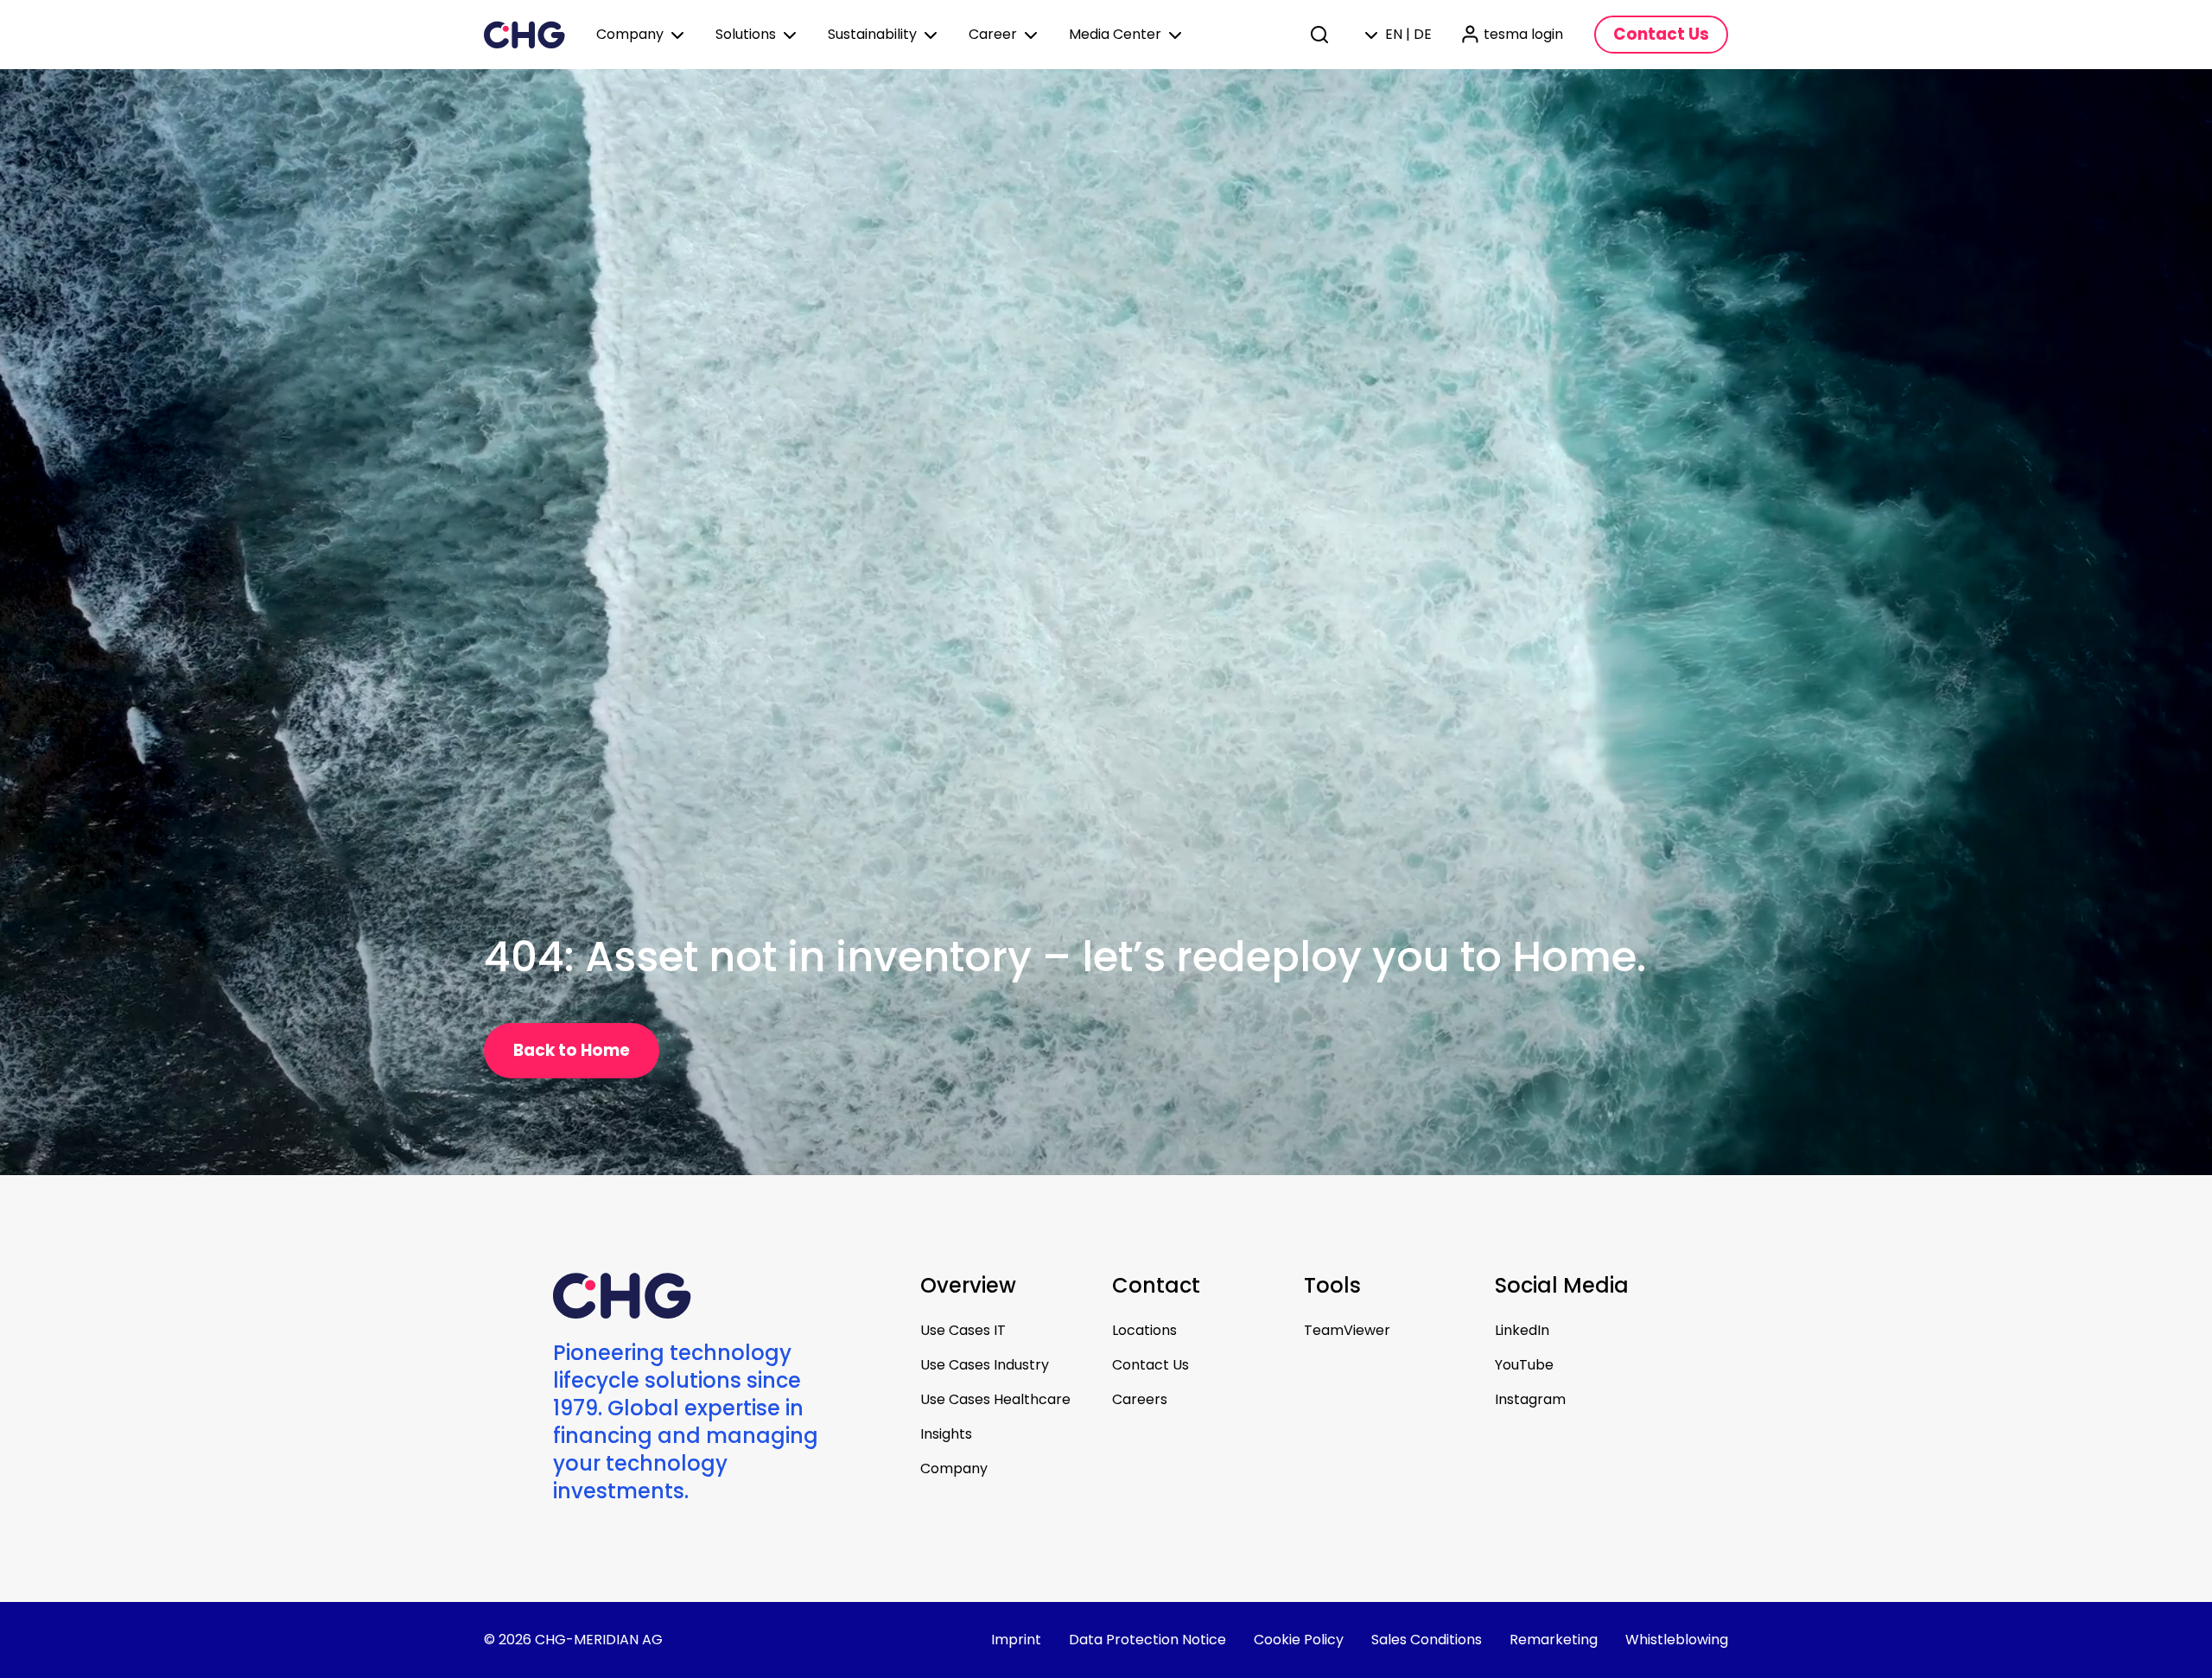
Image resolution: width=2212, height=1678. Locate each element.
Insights (946, 1434)
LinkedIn (1522, 1330)
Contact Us (1150, 1365)
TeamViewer (1347, 1330)
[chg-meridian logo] (524, 35)
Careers (1140, 1399)
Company (954, 1468)
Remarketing (1554, 1640)
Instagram (1530, 1399)
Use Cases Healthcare (995, 1399)
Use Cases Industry (985, 1365)
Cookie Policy (1299, 1640)
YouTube (1524, 1365)
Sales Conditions (1427, 1640)
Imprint (1016, 1640)
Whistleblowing (1677, 1640)
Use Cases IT (963, 1330)
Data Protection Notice (1147, 1640)
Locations (1144, 1330)
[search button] (1321, 35)
